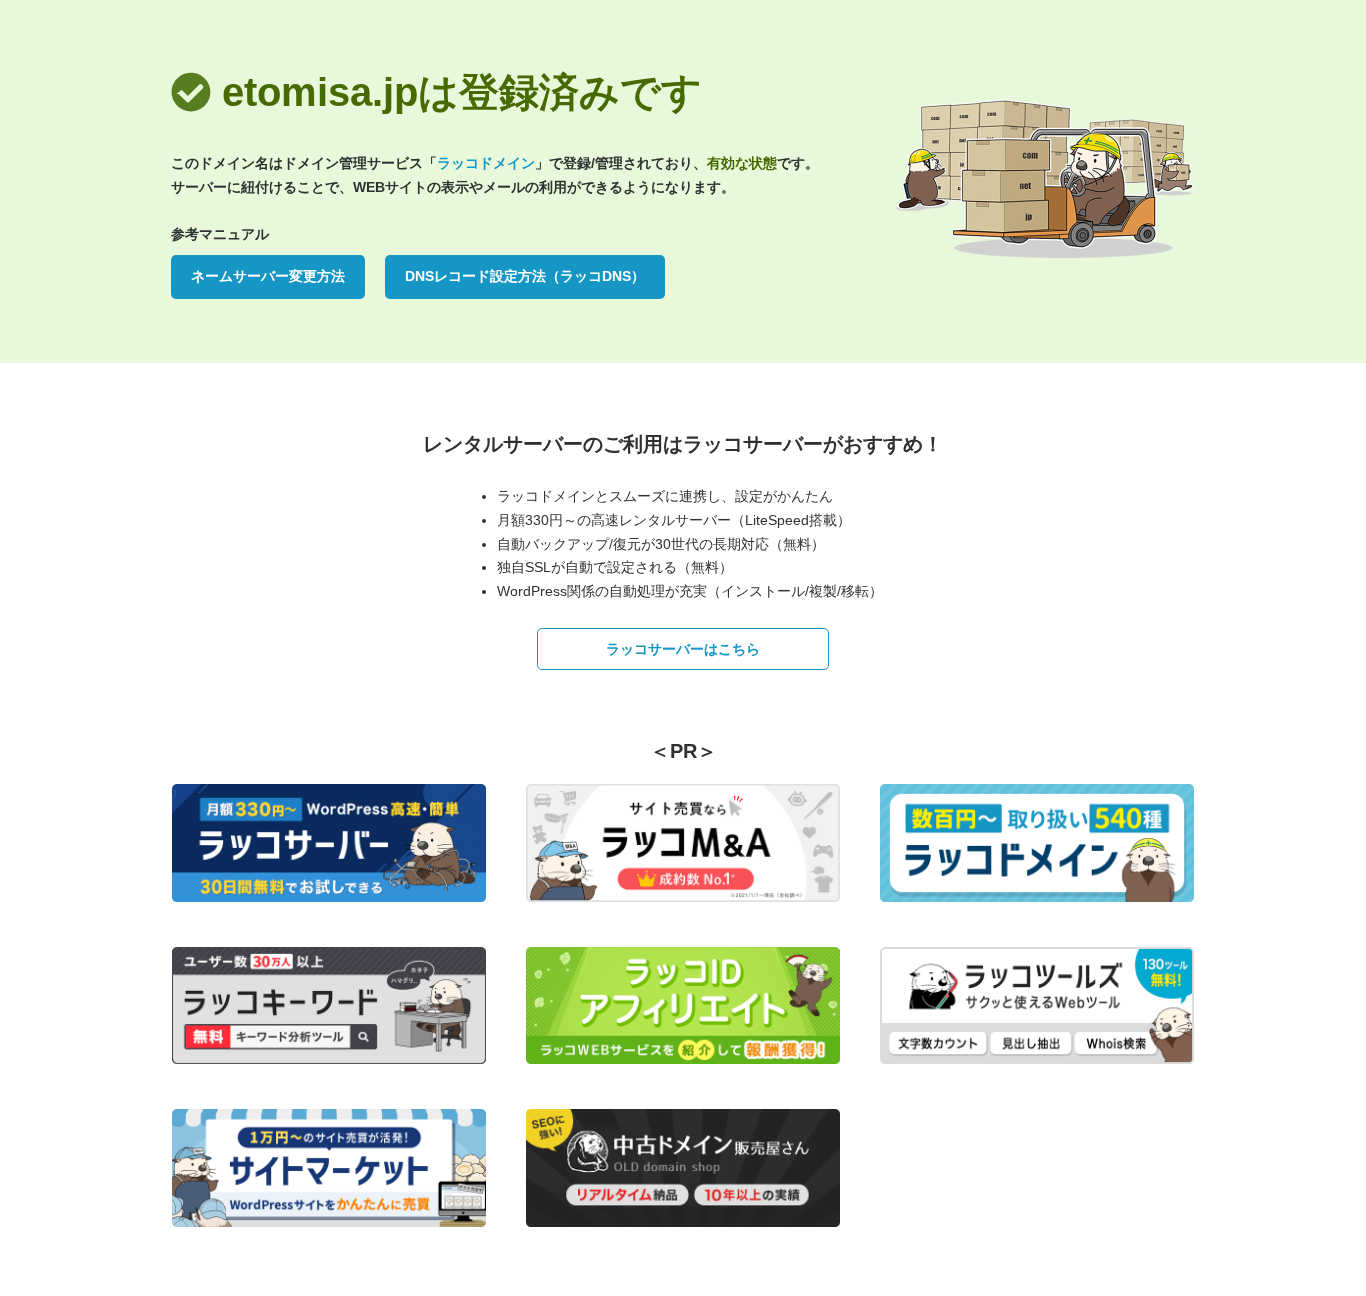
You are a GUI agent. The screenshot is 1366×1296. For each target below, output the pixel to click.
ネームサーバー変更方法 (268, 276)
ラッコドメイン (486, 163)
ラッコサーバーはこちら (683, 649)
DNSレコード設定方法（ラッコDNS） (525, 276)
